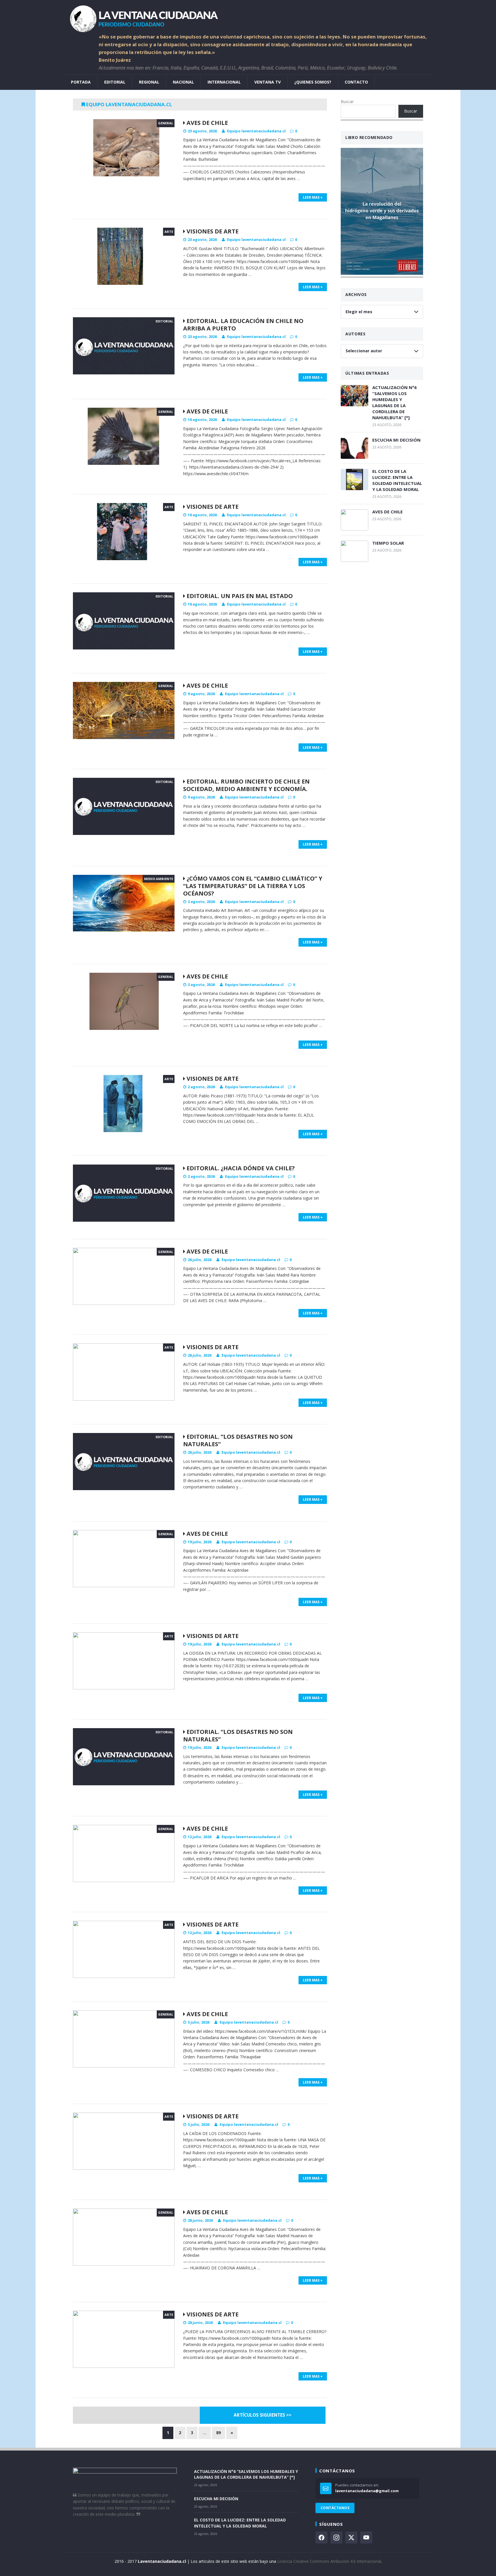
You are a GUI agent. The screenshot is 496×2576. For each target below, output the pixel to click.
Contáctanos (335, 2508)
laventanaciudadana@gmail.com (367, 2491)
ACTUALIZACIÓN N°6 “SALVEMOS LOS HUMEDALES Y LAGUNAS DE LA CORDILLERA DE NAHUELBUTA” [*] (395, 402)
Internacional (224, 82)
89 (218, 2433)
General (166, 123)
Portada (81, 82)
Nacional (183, 82)
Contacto (356, 82)
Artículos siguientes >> (262, 2415)
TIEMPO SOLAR (388, 543)
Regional (149, 82)
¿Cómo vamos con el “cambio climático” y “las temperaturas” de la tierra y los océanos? (253, 886)
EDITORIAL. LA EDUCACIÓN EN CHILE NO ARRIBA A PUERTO (243, 325)
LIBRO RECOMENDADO (369, 137)
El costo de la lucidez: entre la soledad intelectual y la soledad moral (397, 480)
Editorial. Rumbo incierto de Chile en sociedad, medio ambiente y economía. (246, 785)
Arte (169, 232)
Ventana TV (268, 82)
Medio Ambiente (159, 879)
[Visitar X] (351, 2538)
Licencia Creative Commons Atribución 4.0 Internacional (329, 2561)
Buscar (347, 101)
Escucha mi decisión (396, 440)
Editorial (115, 82)
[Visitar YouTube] (366, 2538)
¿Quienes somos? (313, 82)
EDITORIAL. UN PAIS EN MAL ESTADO (239, 596)
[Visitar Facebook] (321, 2538)
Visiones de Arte (212, 231)
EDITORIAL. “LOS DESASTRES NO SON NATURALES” (238, 1440)
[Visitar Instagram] (336, 2538)
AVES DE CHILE (207, 123)
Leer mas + (313, 197)
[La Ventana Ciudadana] (248, 17)
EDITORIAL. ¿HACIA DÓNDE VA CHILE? (240, 1168)
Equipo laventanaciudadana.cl (256, 131)
